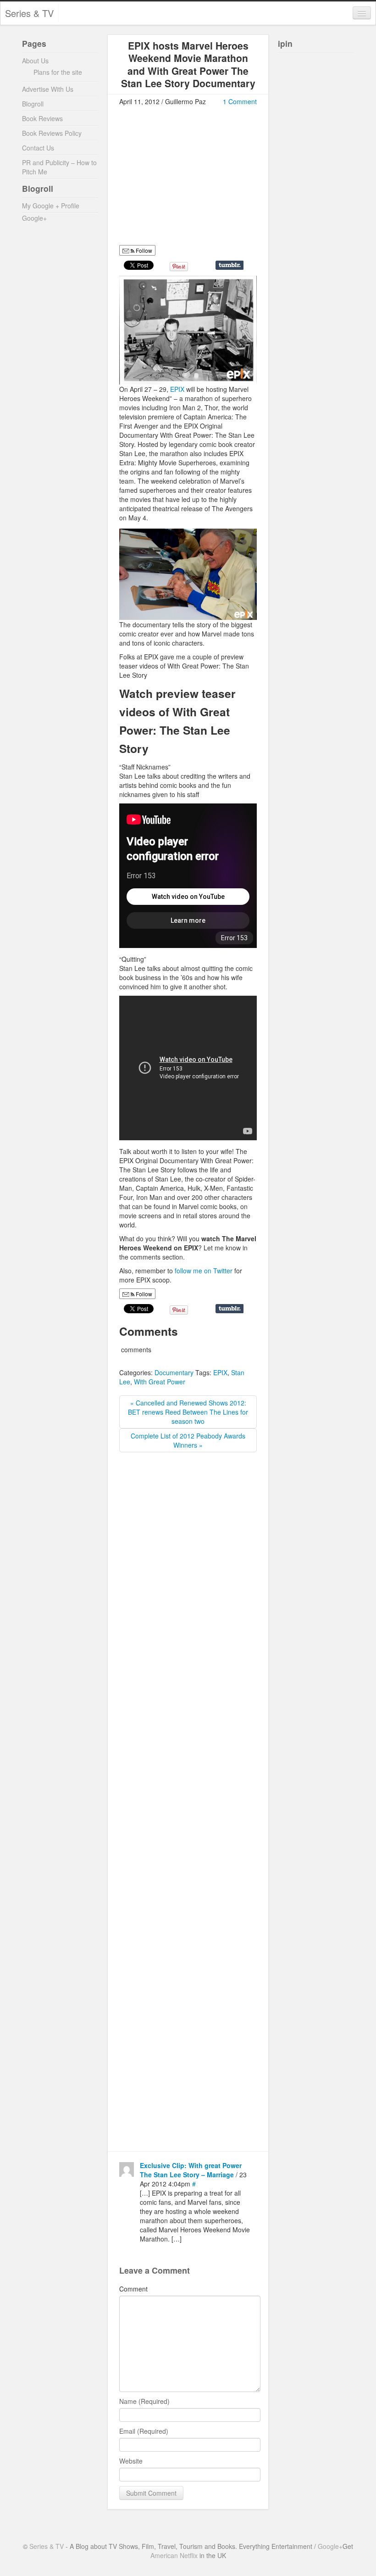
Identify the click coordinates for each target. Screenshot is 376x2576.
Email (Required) (144, 2431)
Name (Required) (144, 2401)
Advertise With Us (48, 89)
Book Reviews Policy (52, 133)
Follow (143, 250)
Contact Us (38, 148)
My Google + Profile (51, 206)
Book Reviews (42, 118)
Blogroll (33, 104)
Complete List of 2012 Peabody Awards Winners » (188, 1440)
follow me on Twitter (205, 1271)
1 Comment (240, 101)
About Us (35, 61)
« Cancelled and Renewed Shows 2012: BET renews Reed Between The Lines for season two (188, 1412)
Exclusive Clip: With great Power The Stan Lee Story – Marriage (191, 2170)
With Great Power (160, 1382)
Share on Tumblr (229, 265)
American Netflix (174, 2555)
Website (131, 2461)
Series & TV (29, 13)
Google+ (34, 218)
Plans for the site (58, 72)
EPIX (178, 389)
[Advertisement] (196, 179)
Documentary (174, 1372)
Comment (133, 2289)
